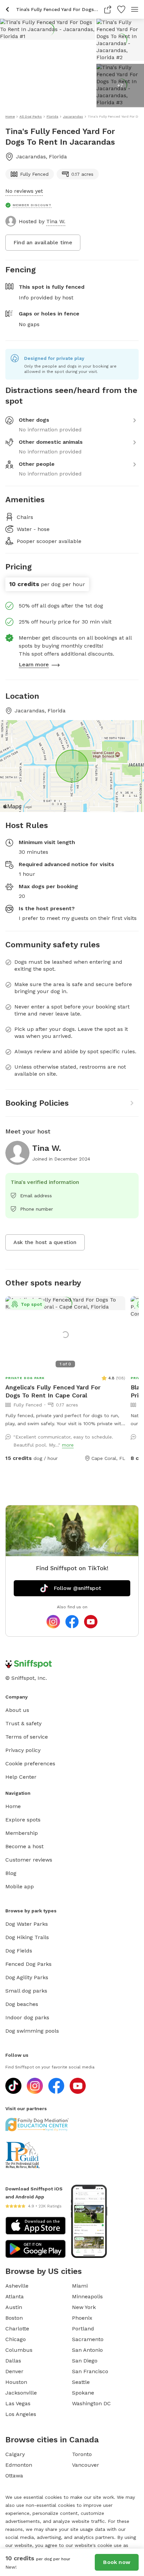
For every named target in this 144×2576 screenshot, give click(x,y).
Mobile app (20, 1886)
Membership (22, 1833)
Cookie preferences (30, 1764)
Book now (117, 2562)
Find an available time (43, 242)
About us (17, 1710)
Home (13, 1806)
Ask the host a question (45, 1242)
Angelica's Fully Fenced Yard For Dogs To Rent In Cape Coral (53, 1391)
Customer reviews (29, 1860)
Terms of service (27, 1737)
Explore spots (23, 1820)
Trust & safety (23, 1723)
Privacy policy (23, 1750)
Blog (11, 1873)
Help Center (21, 1777)
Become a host (24, 1846)
